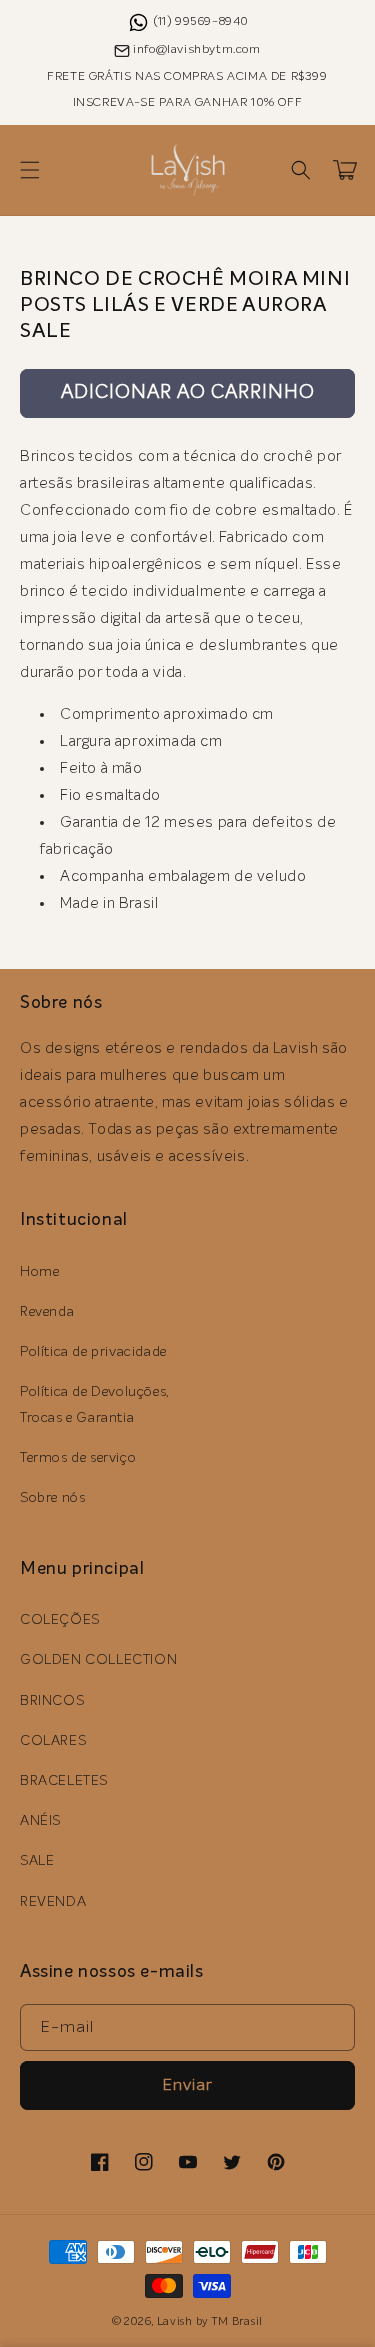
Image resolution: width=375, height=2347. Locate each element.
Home (39, 1272)
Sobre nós (52, 1498)
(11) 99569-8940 (201, 22)
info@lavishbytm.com (196, 50)
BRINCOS (52, 1701)
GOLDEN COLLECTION (98, 1660)
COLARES (53, 1741)
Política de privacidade (93, 1352)
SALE (37, 1861)
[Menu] (30, 170)
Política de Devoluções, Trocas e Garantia (95, 1404)
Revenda (47, 1312)
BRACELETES (64, 1781)
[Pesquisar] (301, 170)
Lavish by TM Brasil (210, 2321)
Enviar (188, 2085)
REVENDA (53, 1902)
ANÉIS (40, 1821)
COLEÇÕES (60, 1620)
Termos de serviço (78, 1458)
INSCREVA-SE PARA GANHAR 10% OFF (188, 103)
